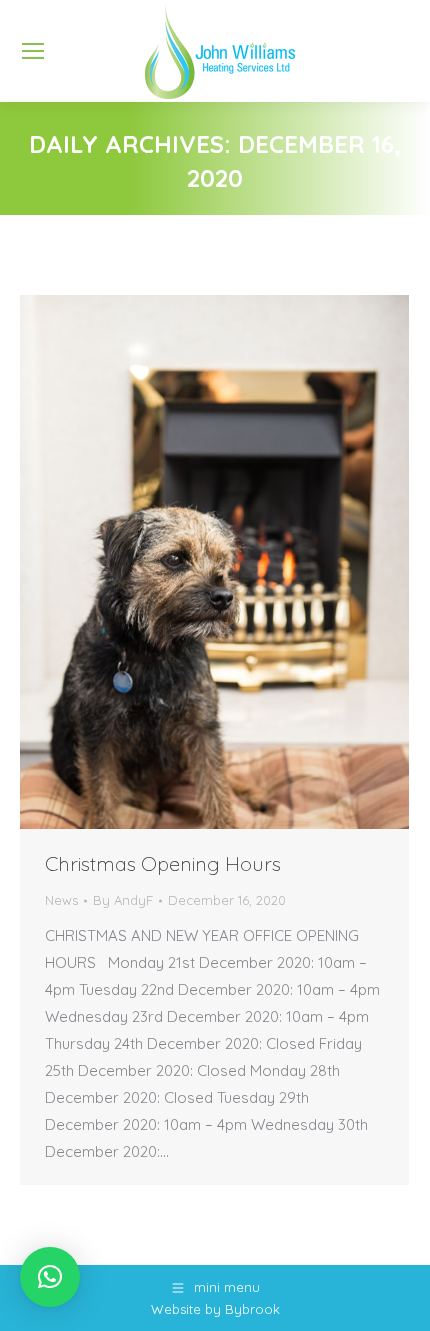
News (61, 900)
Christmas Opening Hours (163, 863)
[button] (50, 1277)
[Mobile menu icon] (33, 51)
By (123, 900)
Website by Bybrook (215, 1309)
